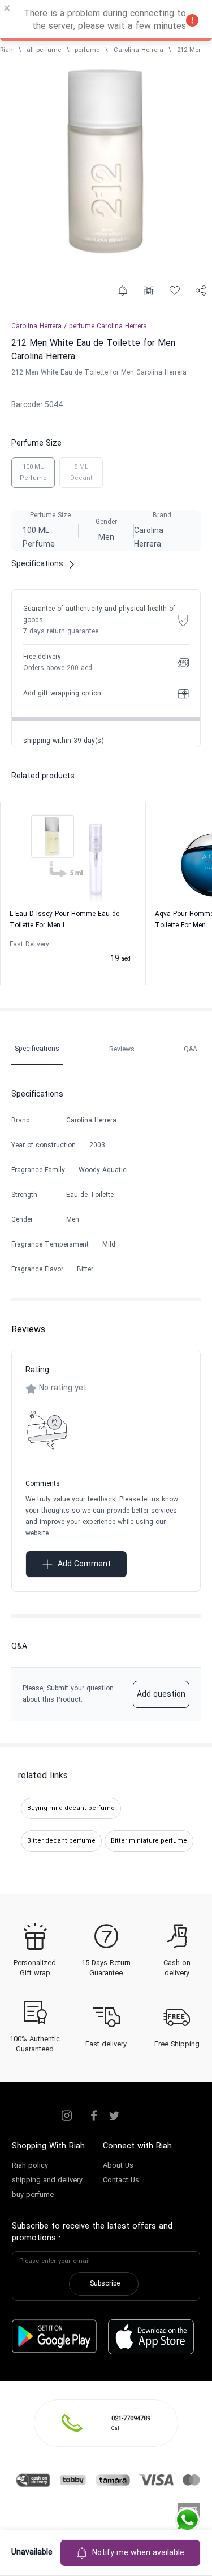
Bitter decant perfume (61, 1841)
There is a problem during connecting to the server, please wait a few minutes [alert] (105, 20)
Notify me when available (138, 2553)
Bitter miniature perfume (149, 1841)
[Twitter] (114, 2116)
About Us (118, 2166)
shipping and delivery (47, 2181)
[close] (7, 10)
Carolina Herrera (139, 50)
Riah (7, 50)
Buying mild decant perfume (71, 1808)
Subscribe (105, 2284)
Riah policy (30, 2166)
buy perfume (33, 2195)
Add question (161, 1695)
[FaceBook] (94, 2116)
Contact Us (121, 2181)
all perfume (44, 50)
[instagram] (67, 2116)
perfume (87, 50)
